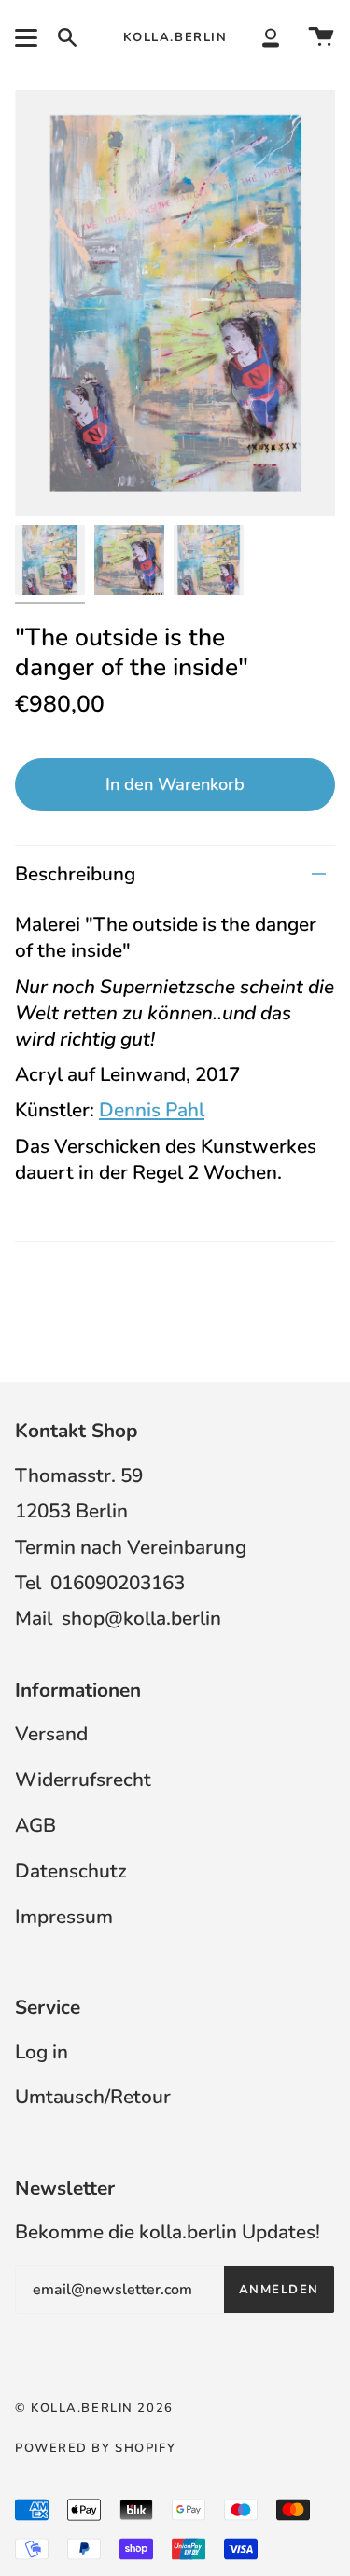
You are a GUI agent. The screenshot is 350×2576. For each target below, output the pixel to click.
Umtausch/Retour (93, 2097)
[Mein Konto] (271, 37)
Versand (51, 1734)
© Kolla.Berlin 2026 (94, 2408)
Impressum (64, 1917)
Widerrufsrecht (83, 1780)
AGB (35, 1825)
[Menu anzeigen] (29, 37)
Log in (42, 2052)
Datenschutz (71, 1871)
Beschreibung (75, 874)
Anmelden (279, 2290)
